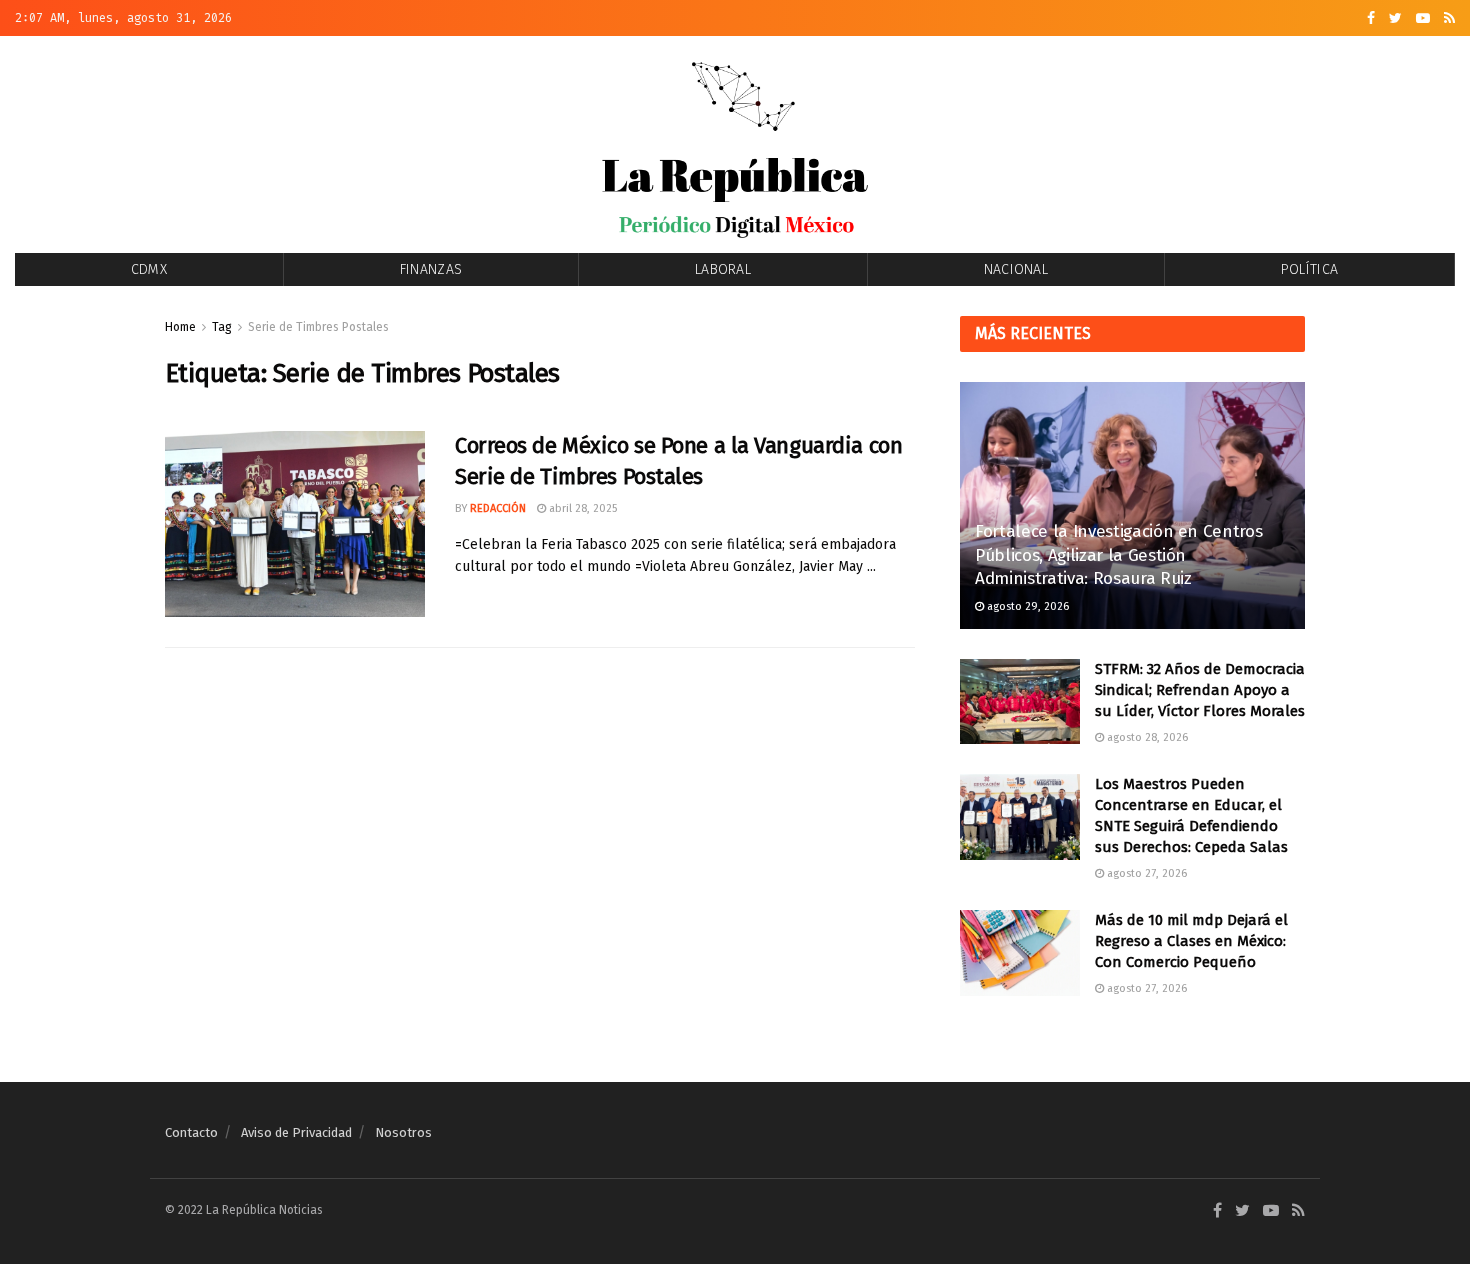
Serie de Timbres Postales (318, 327)
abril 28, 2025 (581, 508)
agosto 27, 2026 (1145, 873)
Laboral (723, 269)
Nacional (1016, 269)
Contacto (191, 1132)
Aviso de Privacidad (296, 1132)
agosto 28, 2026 (1146, 737)
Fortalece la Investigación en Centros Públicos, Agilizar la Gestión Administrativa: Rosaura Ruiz (1118, 555)
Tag (222, 327)
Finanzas (431, 269)
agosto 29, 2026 (1026, 606)
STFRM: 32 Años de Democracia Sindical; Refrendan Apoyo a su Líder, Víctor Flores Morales (1200, 690)
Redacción (498, 508)
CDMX (149, 269)
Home (180, 327)
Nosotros (403, 1132)
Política (1309, 269)
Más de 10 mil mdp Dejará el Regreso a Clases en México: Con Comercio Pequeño (1191, 941)
